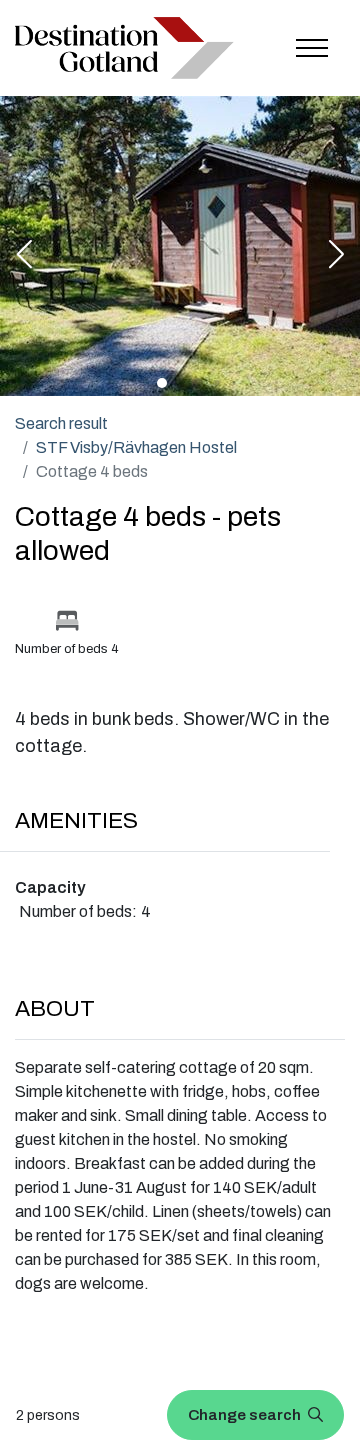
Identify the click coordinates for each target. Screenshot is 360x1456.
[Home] (124, 47)
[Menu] (312, 48)
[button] (24, 256)
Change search (246, 1415)
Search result (61, 423)
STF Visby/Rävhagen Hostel (136, 447)
